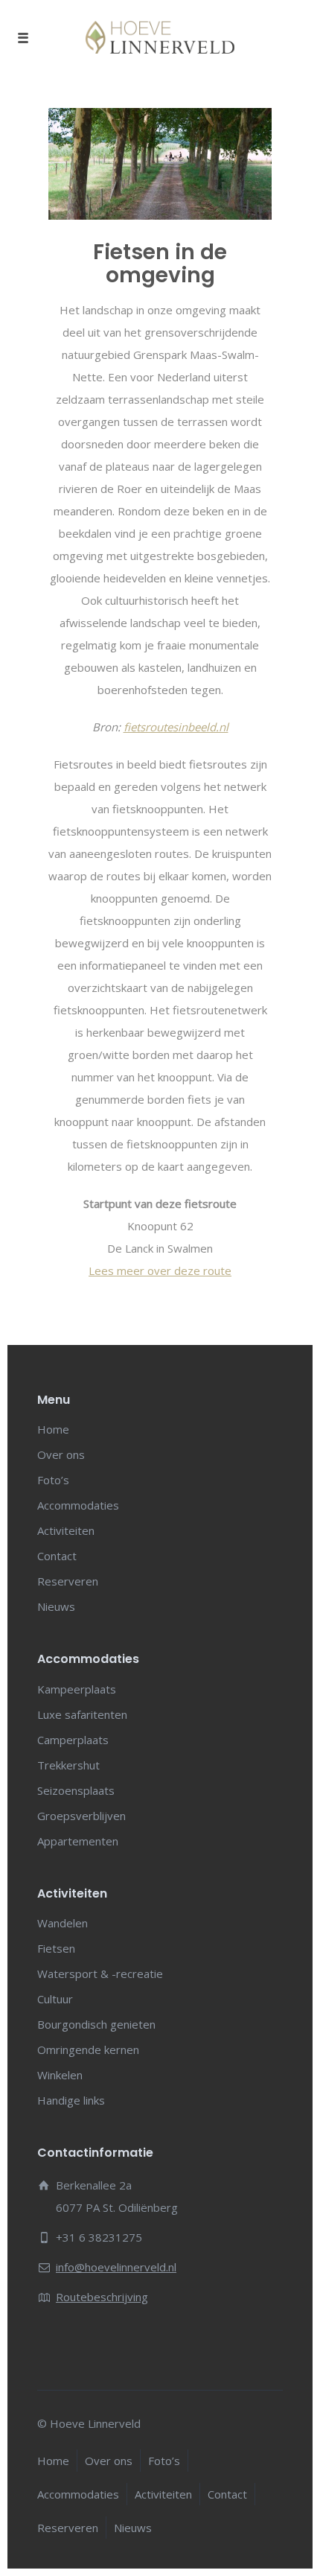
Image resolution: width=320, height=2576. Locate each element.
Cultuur (55, 1999)
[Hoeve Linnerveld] (160, 37)
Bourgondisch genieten (96, 2024)
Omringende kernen (88, 2049)
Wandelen (63, 1923)
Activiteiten (66, 1530)
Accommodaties (78, 1505)
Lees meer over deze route (160, 1270)
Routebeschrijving (102, 2297)
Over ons (61, 1454)
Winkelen (60, 2075)
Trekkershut (68, 1765)
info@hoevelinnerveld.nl (116, 2267)
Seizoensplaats (76, 1790)
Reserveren (68, 1581)
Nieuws (56, 1606)
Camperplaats (73, 1740)
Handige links (71, 2100)
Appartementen (78, 1841)
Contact (57, 1556)
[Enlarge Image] (160, 164)
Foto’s (53, 1480)
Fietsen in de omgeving (160, 264)
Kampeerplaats (77, 1689)
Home (53, 1429)
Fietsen (56, 1948)
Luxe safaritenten (82, 1714)
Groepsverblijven (81, 1816)
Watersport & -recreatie (100, 1974)
